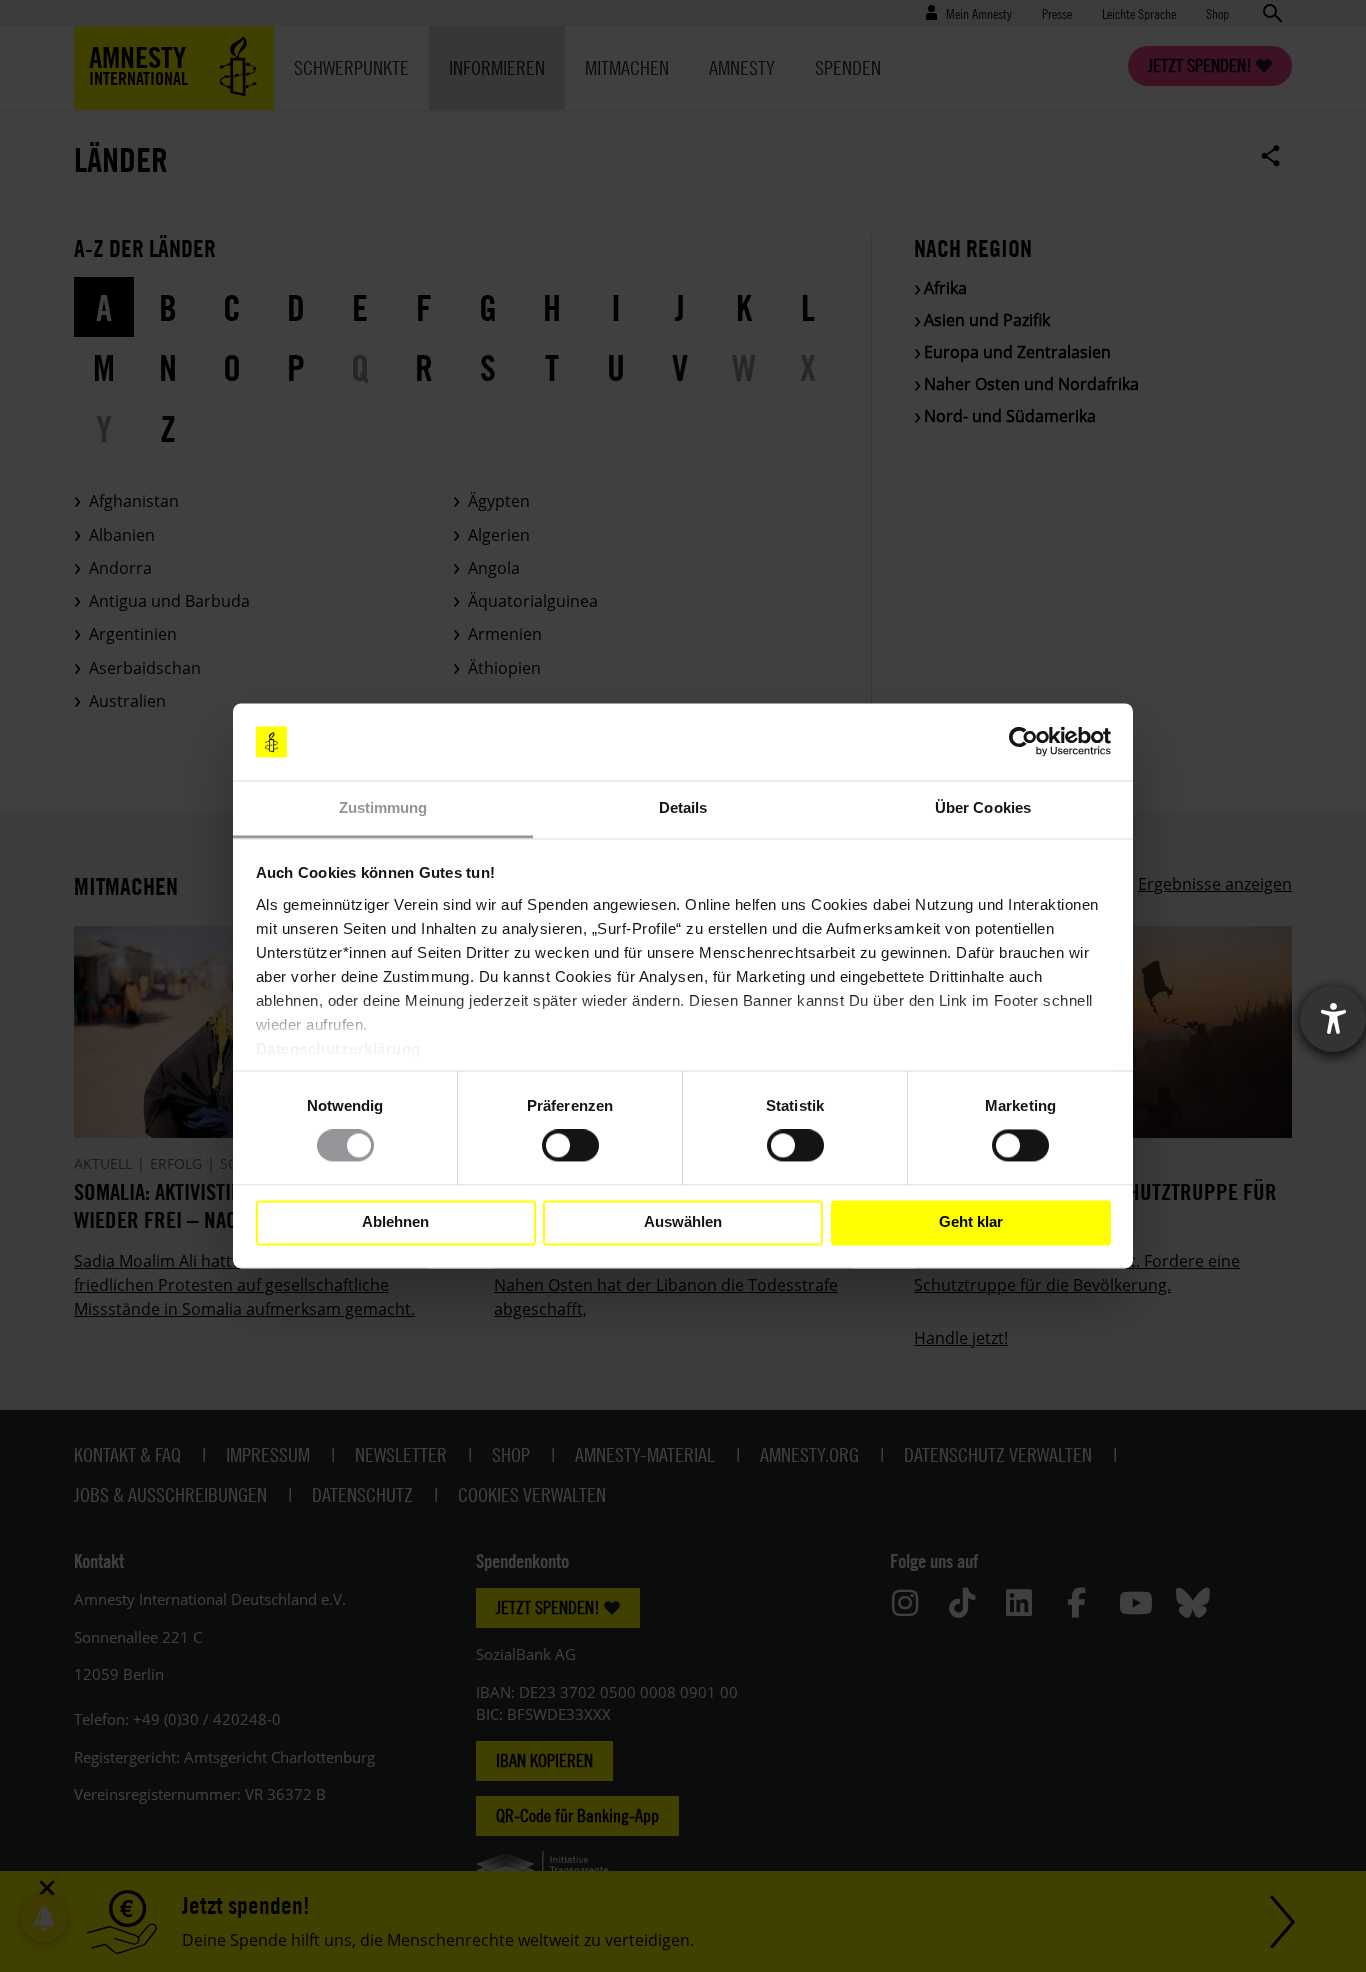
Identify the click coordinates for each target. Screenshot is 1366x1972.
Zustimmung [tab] (383, 807)
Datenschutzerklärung (338, 1048)
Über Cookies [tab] (983, 807)
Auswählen (683, 1222)
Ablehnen (395, 1222)
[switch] (570, 1146)
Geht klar (971, 1222)
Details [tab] (683, 807)
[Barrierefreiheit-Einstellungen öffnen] (1333, 1019)
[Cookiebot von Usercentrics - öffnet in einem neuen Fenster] (1023, 742)
